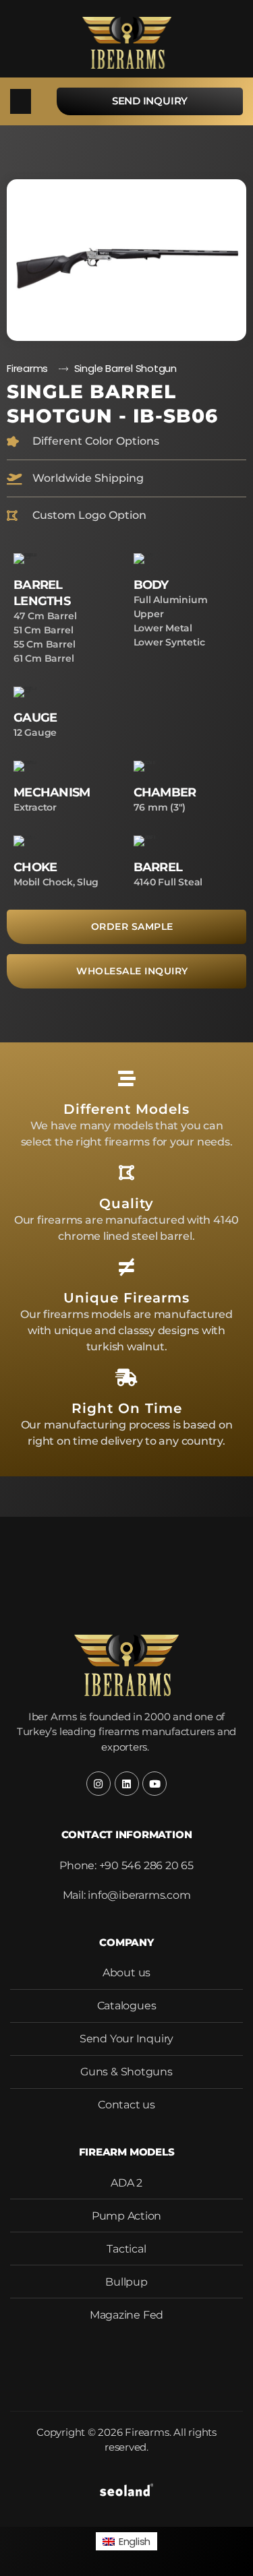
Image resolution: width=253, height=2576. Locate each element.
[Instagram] (99, 1784)
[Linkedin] (127, 1784)
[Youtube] (154, 1784)
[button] (21, 102)
